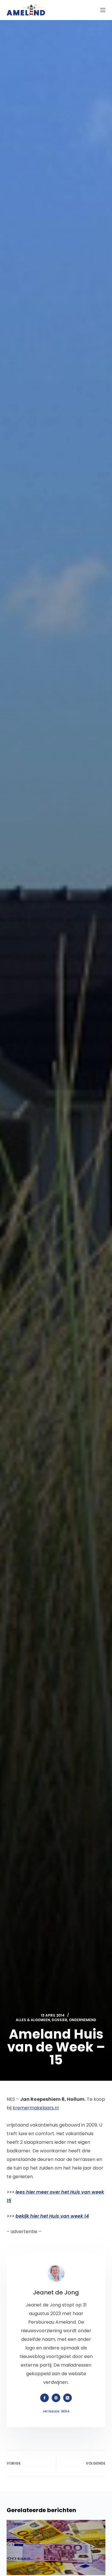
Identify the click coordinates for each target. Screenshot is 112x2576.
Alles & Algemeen (33, 2020)
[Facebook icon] (45, 2398)
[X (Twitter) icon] (67, 2398)
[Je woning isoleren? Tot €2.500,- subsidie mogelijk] (56, 2547)
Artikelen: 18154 (56, 2411)
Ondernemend (83, 2020)
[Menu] (103, 10)
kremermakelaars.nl (36, 2108)
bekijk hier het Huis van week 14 (52, 2216)
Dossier (59, 2020)
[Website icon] (56, 2398)
